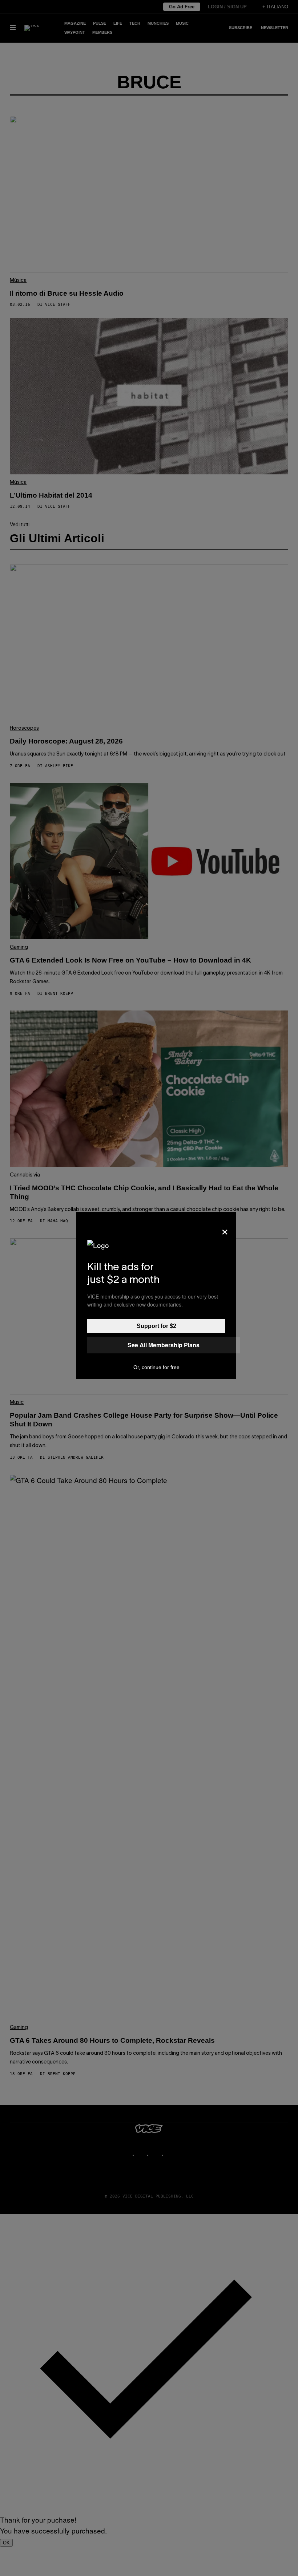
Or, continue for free (156, 1367)
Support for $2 (156, 1326)
